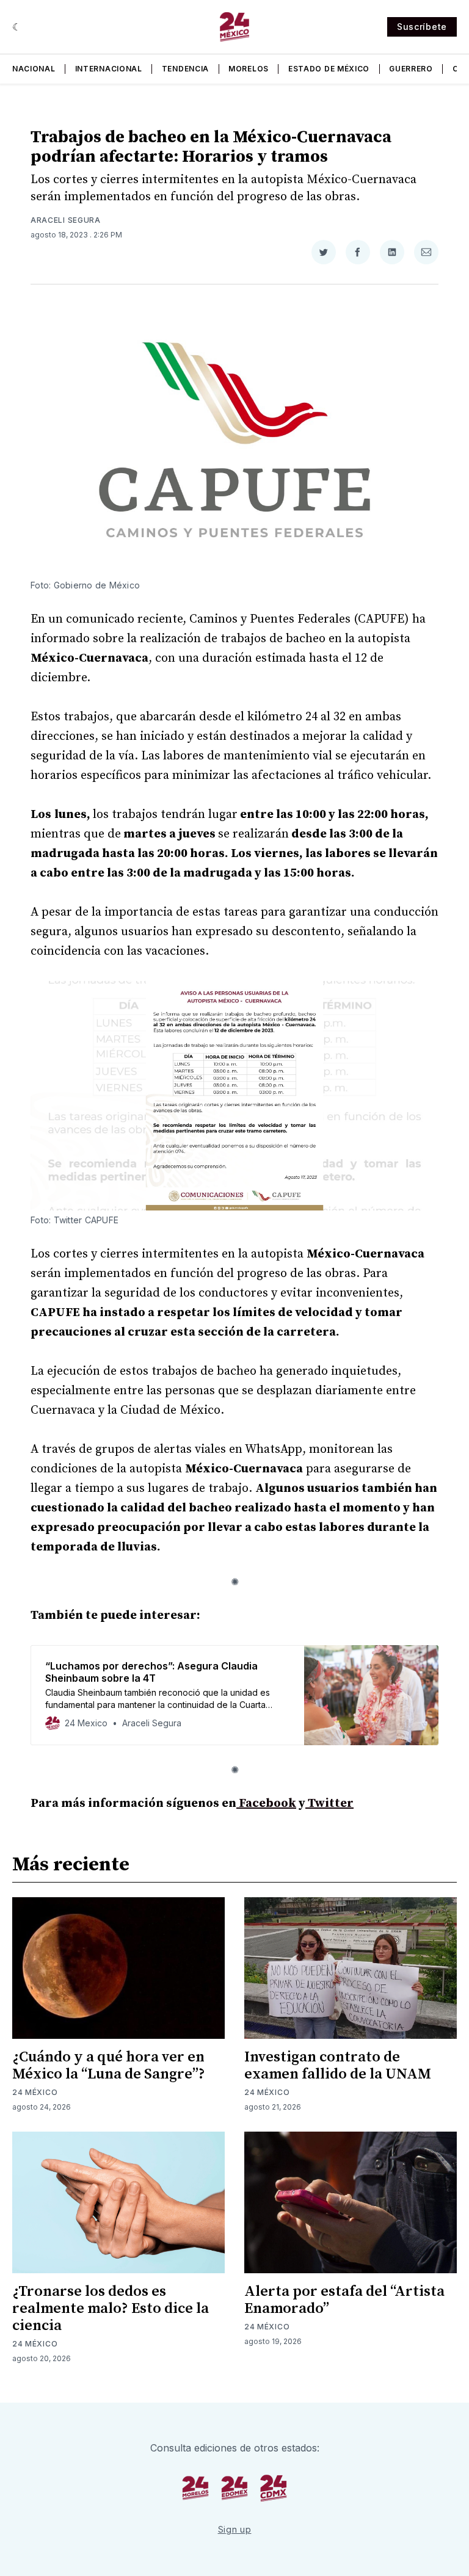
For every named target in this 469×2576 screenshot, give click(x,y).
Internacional (109, 69)
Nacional (34, 69)
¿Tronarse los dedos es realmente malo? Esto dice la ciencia (111, 2309)
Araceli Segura (66, 220)
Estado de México (329, 69)
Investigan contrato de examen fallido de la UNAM (338, 2066)
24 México (35, 2092)
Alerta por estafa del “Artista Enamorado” (344, 2300)
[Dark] (17, 27)
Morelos (249, 69)
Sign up (235, 2529)
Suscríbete (422, 27)
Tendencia (185, 69)
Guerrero (411, 69)
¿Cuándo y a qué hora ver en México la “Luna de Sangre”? (109, 2066)
